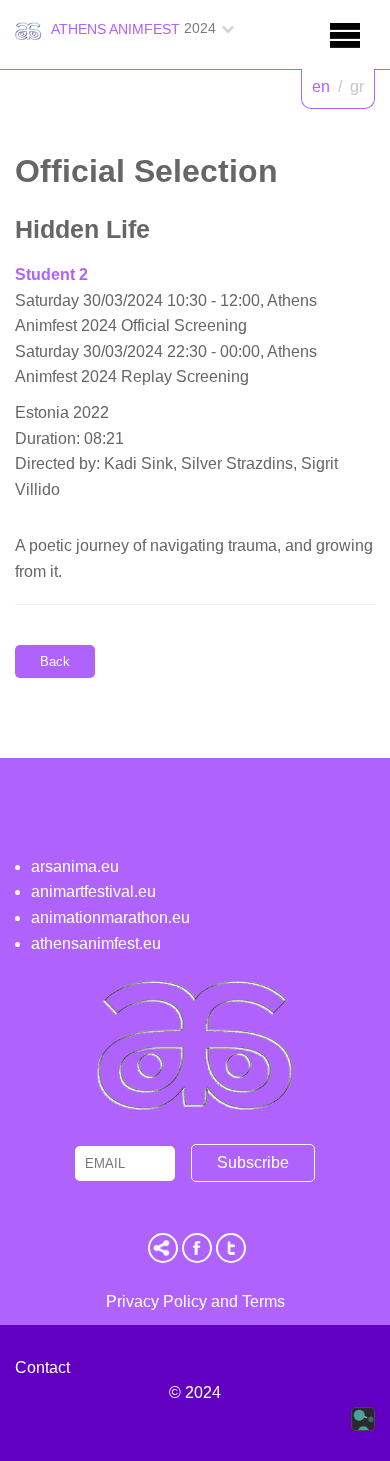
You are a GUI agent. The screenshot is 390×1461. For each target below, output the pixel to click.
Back (55, 661)
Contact (42, 1367)
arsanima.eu (75, 866)
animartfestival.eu (93, 891)
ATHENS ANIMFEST (115, 29)
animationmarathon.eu (110, 917)
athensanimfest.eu (96, 943)
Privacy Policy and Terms (195, 1301)
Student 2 (51, 274)
